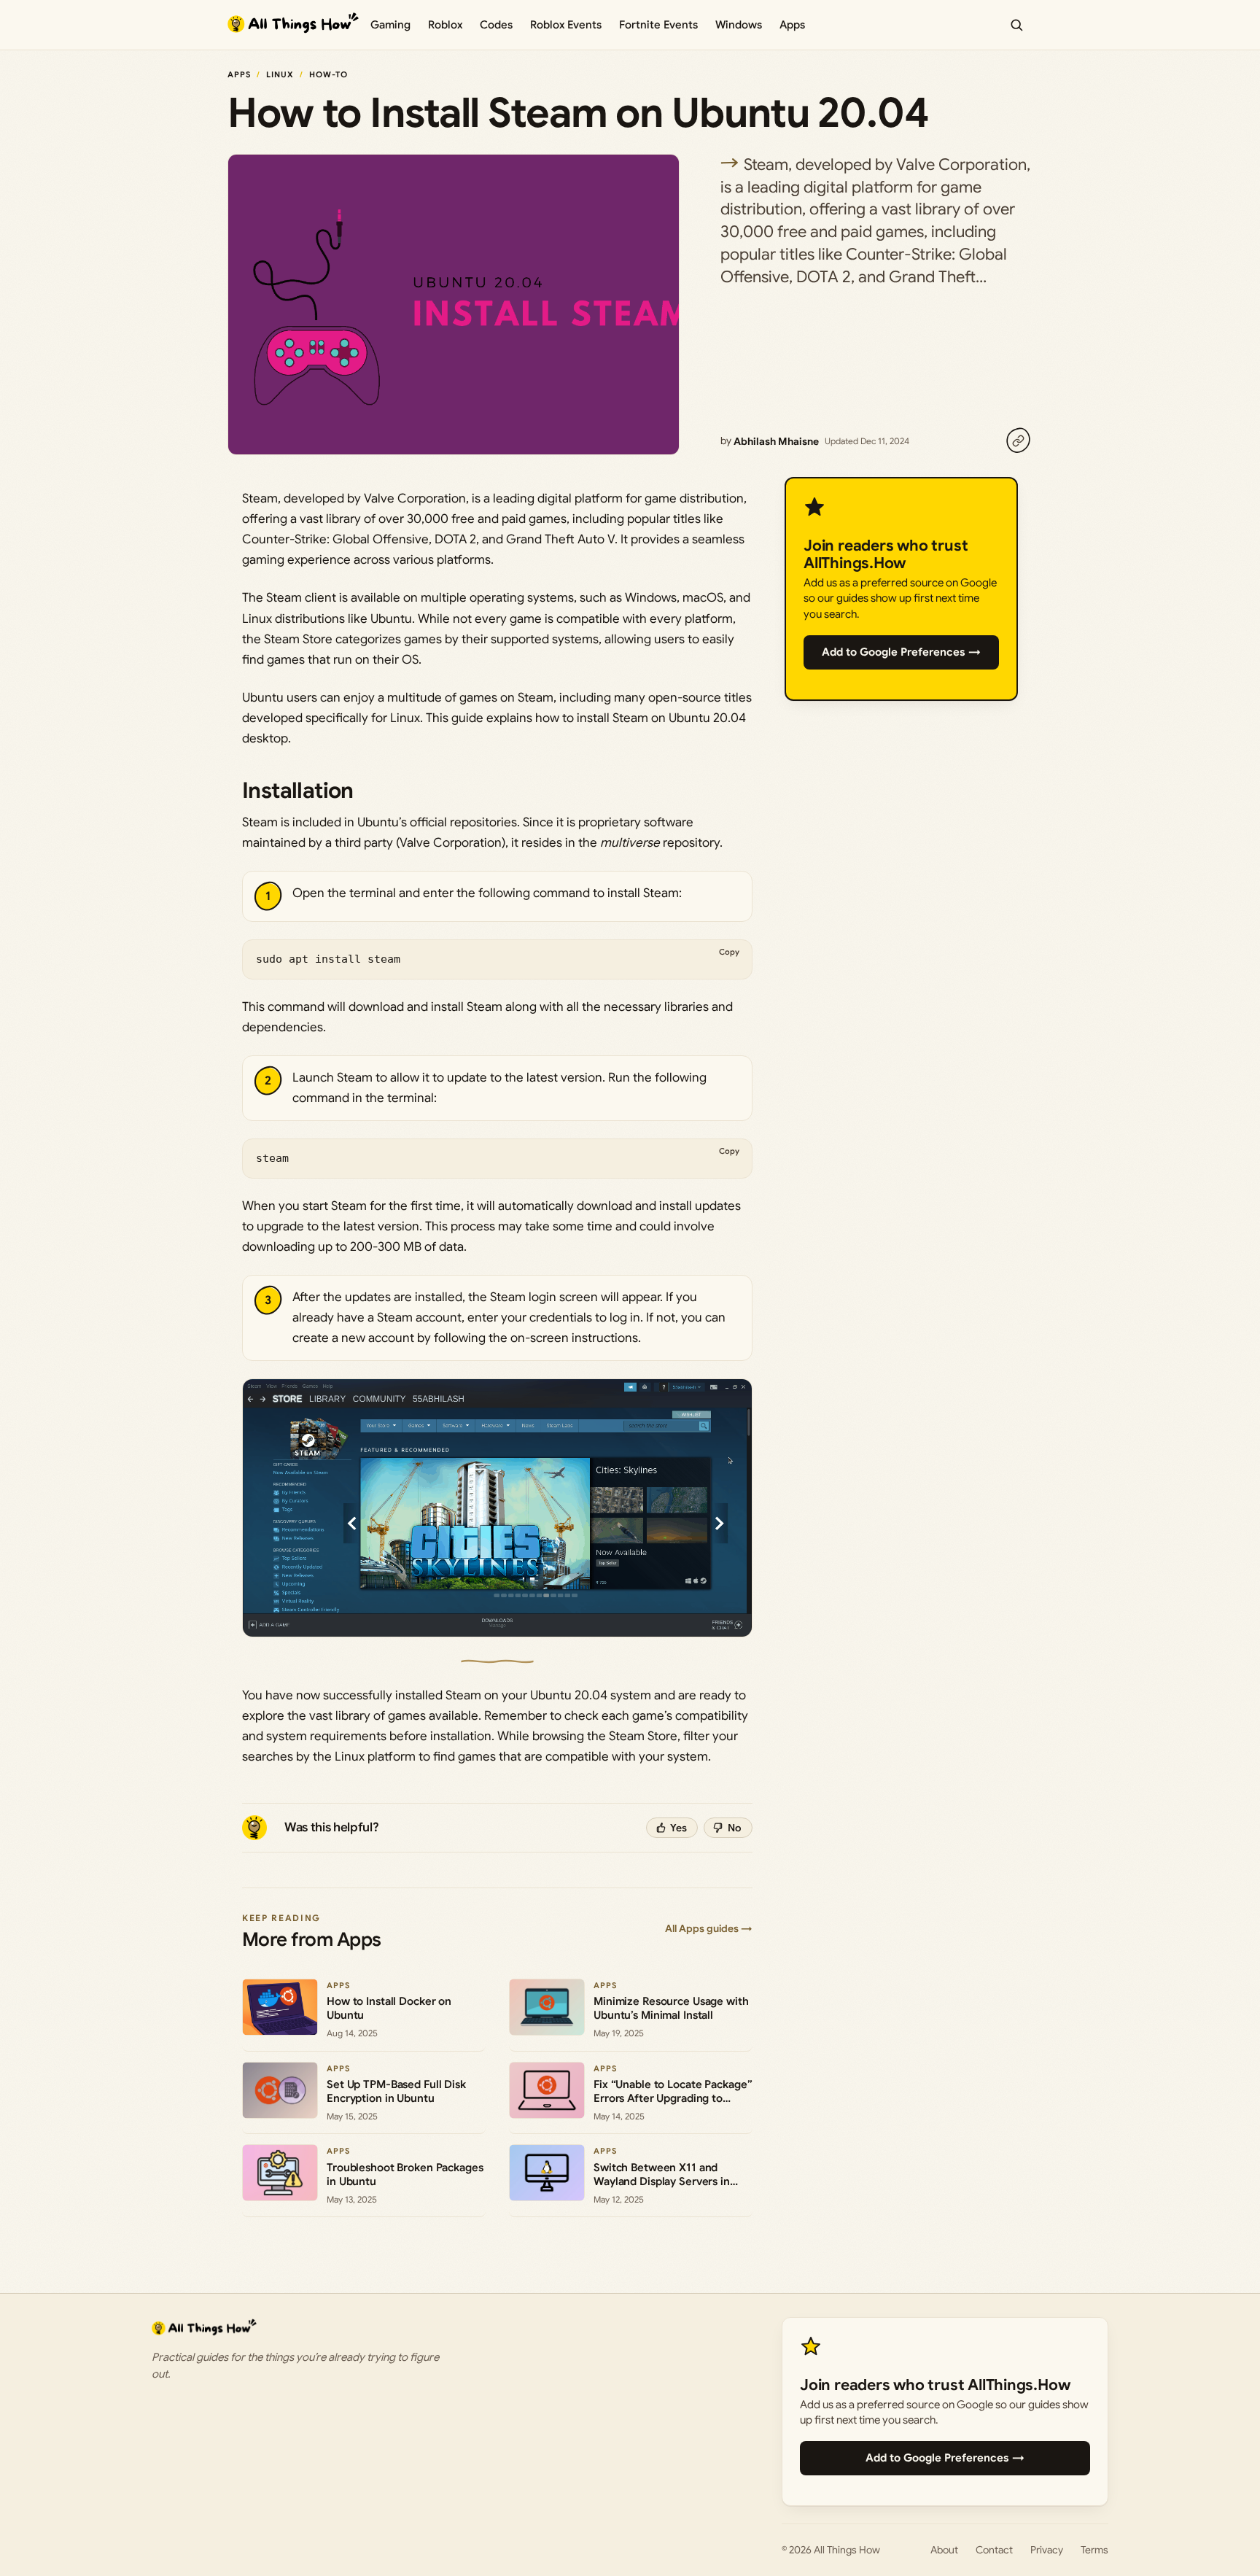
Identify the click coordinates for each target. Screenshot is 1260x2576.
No (735, 1828)
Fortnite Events (658, 25)
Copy (729, 952)
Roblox (445, 25)
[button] (497, 1508)
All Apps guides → (709, 1928)
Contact (994, 2550)
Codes (496, 25)
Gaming (390, 25)
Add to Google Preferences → (901, 652)
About (944, 2550)
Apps (792, 25)
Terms (1094, 2550)
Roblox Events (566, 25)
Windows (739, 25)
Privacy (1047, 2550)
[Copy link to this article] (1018, 441)
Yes (678, 1828)
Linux (280, 74)
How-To (329, 74)
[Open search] (1016, 25)
